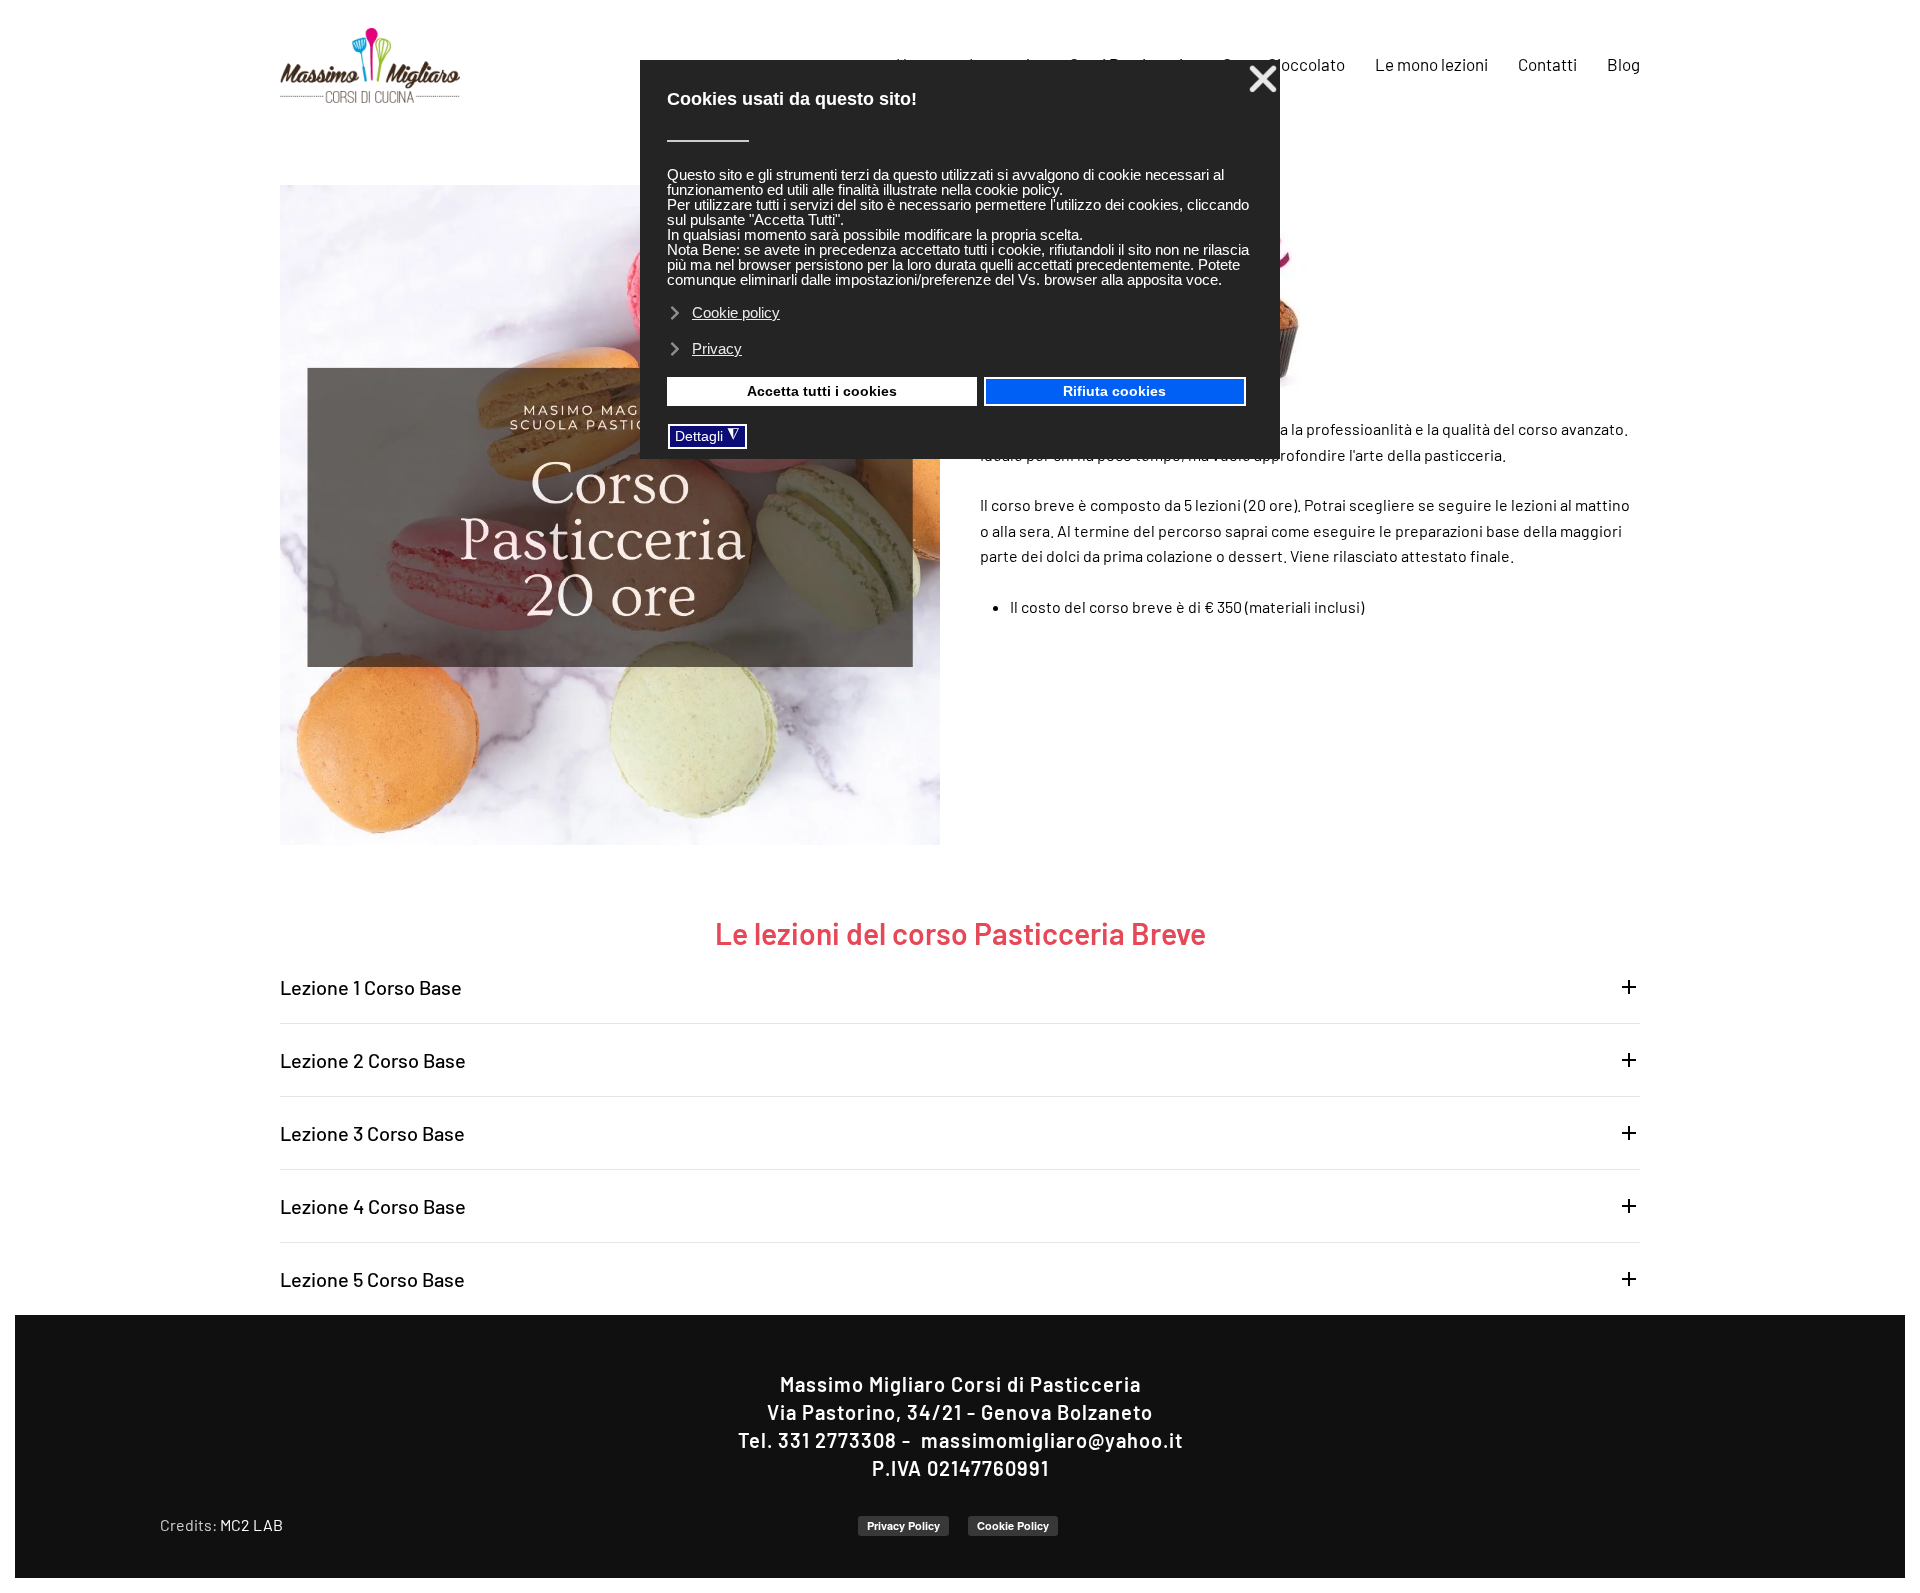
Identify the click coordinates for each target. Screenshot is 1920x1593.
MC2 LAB (251, 1524)
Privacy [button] (717, 348)
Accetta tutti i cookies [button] (822, 391)
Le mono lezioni (1431, 64)
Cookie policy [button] (736, 312)
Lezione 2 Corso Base (373, 1060)
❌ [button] (1263, 79)
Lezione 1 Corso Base (371, 987)
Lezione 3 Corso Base (372, 1133)
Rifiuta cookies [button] (1114, 391)
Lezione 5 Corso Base (372, 1279)
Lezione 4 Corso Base (373, 1206)
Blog (1623, 64)
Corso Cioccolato (1283, 64)
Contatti (1547, 64)
